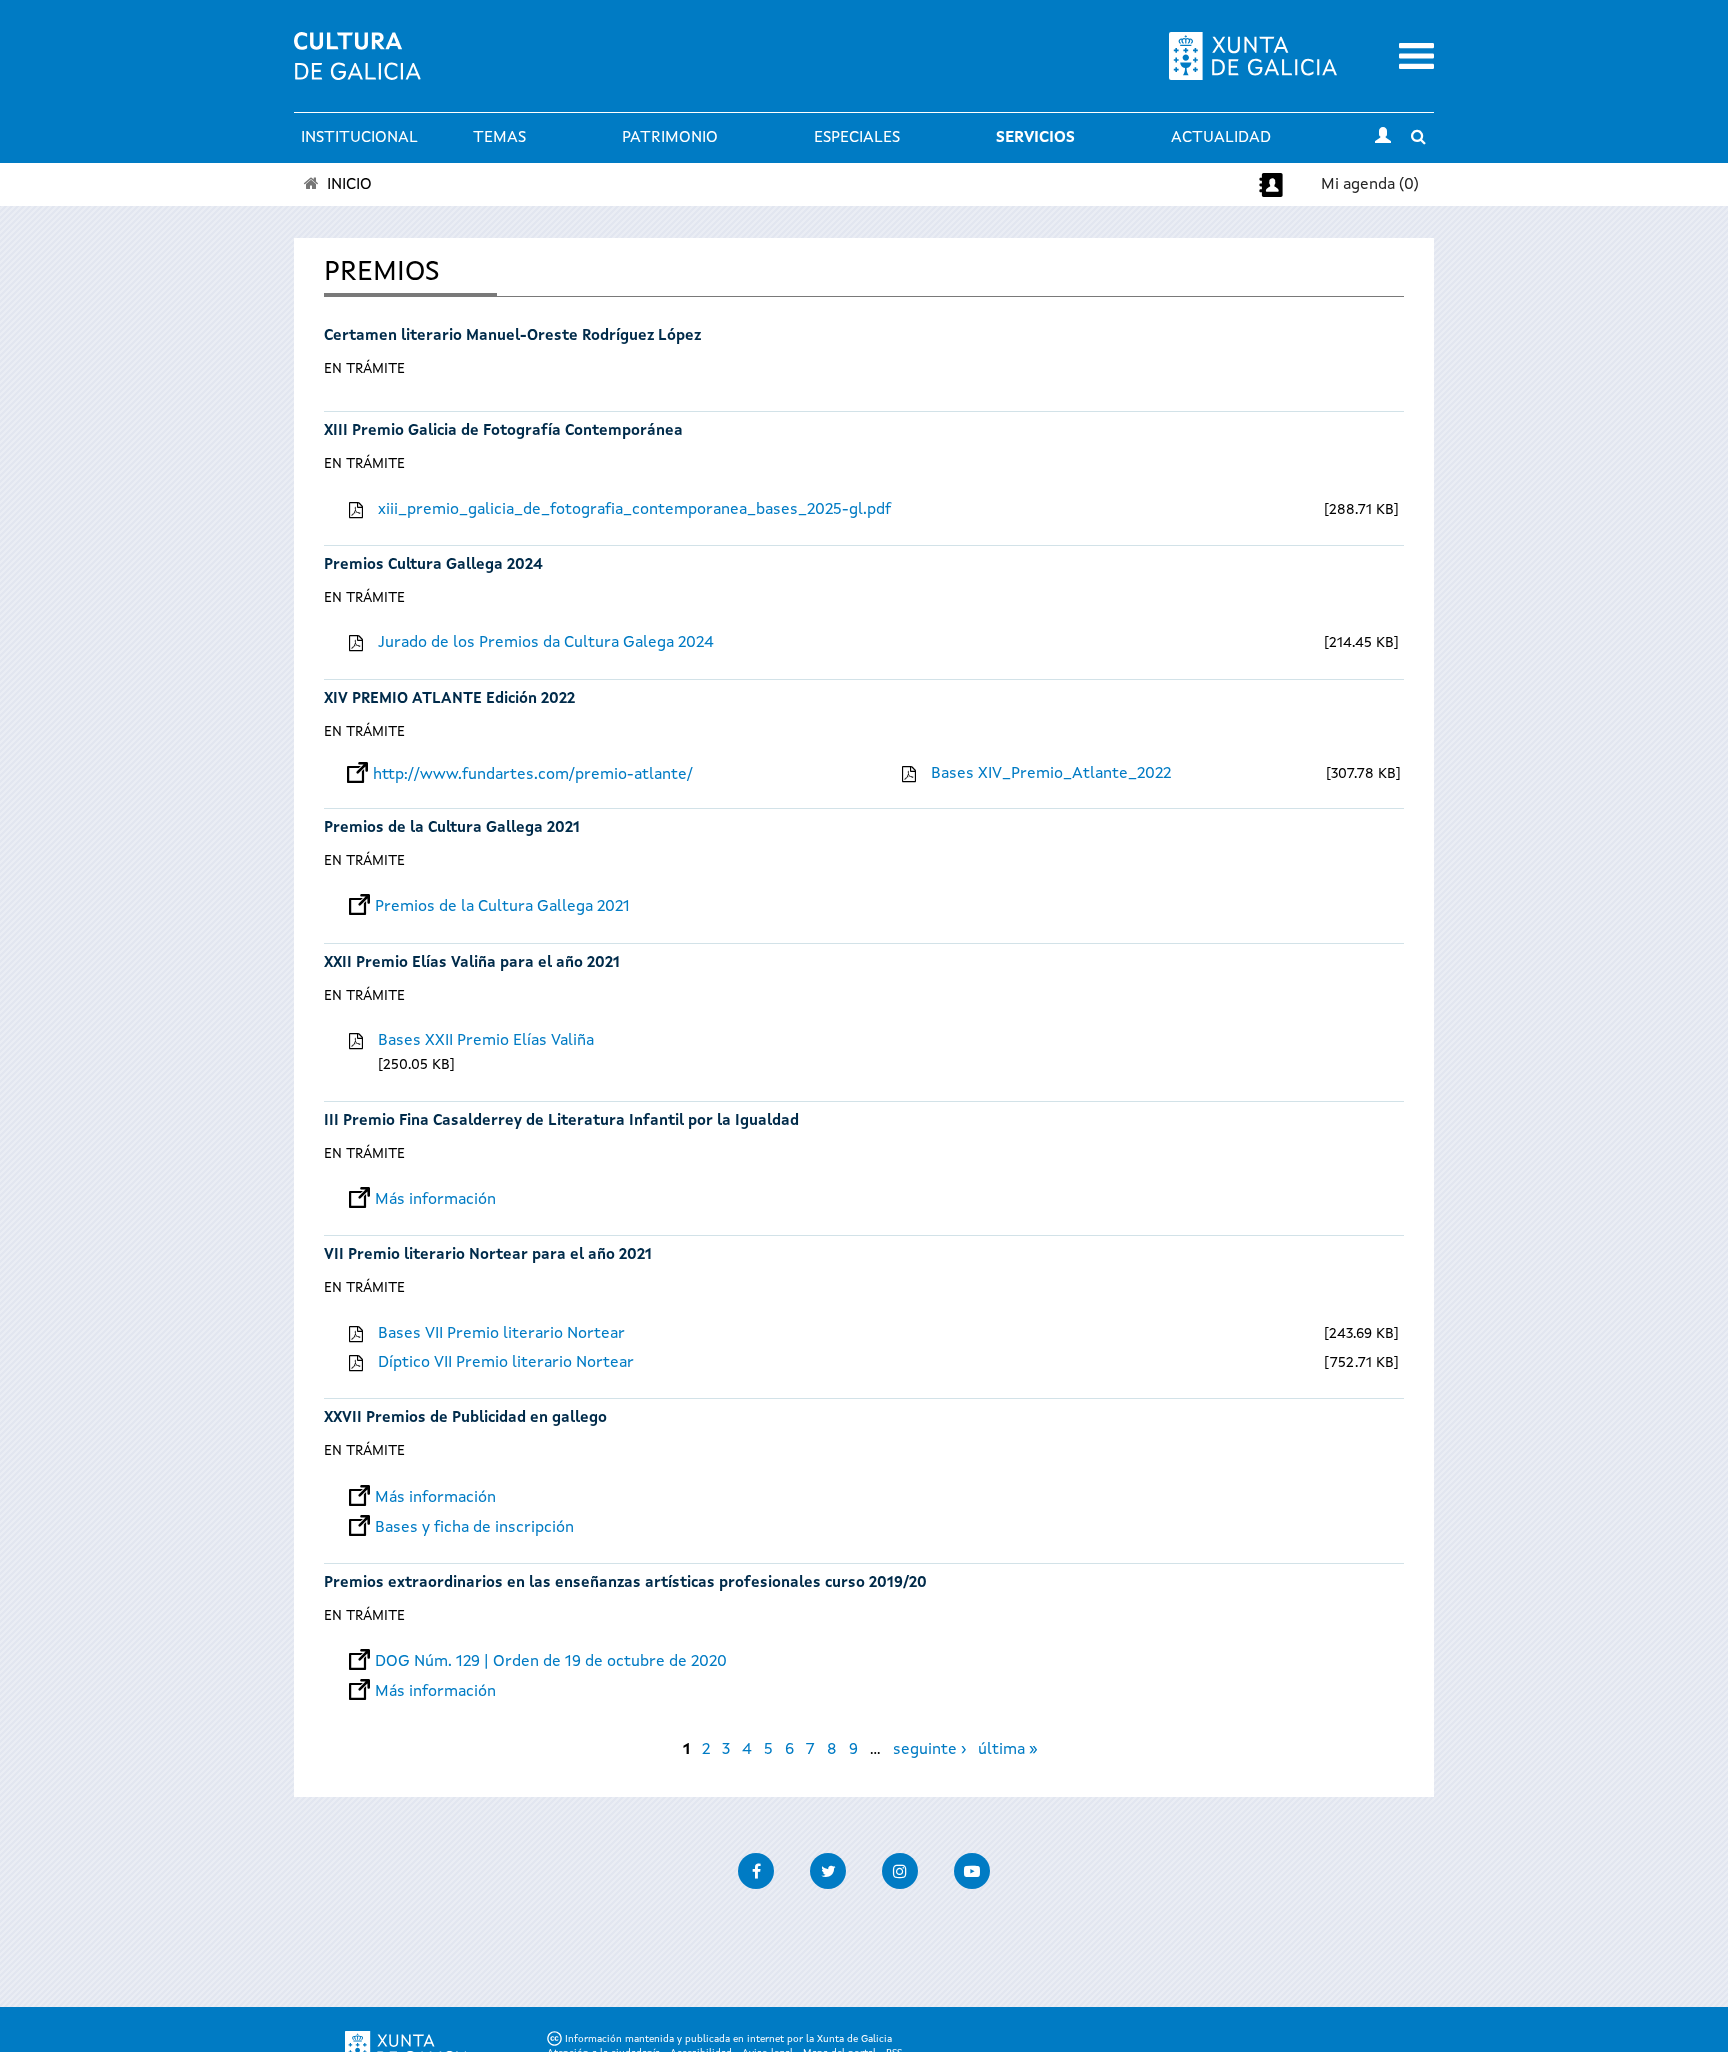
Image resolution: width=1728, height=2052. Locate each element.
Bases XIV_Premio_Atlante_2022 (1051, 774)
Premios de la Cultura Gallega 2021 (452, 828)
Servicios (1035, 138)
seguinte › (929, 1750)
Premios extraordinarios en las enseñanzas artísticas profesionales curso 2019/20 (625, 1583)
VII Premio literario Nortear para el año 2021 (488, 1255)
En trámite (364, 369)
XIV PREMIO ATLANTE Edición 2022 (449, 699)
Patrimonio (670, 138)
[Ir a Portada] (357, 68)
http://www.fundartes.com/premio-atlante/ (533, 775)
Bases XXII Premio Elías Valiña (486, 1041)
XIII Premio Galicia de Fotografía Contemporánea (503, 431)
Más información (435, 1200)
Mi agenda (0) (1370, 185)
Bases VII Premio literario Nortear (501, 1334)
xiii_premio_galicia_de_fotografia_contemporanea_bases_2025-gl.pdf (634, 510)
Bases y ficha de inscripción (474, 1528)
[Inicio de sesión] (1383, 138)
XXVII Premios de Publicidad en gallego (465, 1418)
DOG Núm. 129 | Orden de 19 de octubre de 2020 (551, 1662)
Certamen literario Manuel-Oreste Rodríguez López (512, 336)
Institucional (359, 138)
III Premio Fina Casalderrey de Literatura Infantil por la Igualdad (561, 1121)
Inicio (349, 185)
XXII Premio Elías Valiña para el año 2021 (472, 963)
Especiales (857, 138)
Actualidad (1221, 138)
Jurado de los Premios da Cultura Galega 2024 (546, 643)
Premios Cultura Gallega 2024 (433, 565)
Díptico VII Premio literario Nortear (506, 1363)
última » (1008, 1750)
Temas (499, 138)
